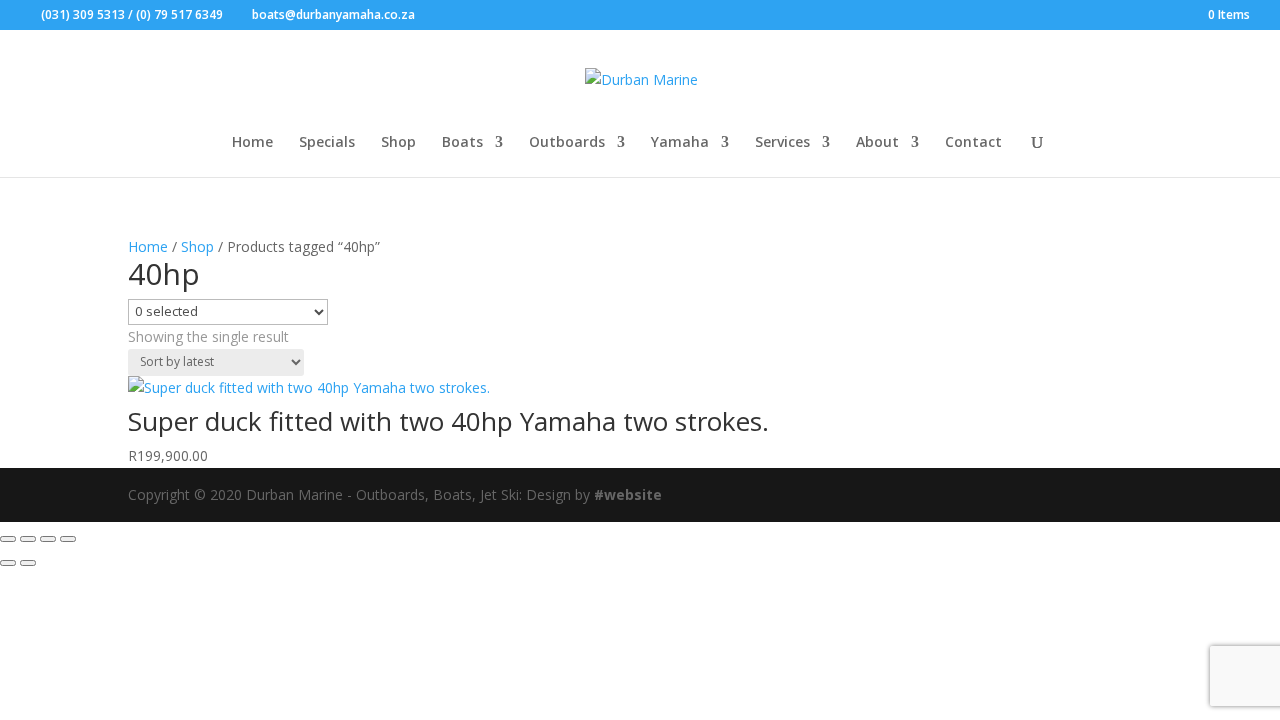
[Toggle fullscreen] (28, 539)
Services (782, 143)
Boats (462, 143)
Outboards (567, 143)
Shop (398, 143)
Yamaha (680, 143)
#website (628, 494)
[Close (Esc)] (68, 539)
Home (252, 143)
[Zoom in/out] (8, 539)
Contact (973, 143)
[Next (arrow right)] (28, 563)
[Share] (48, 539)
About (877, 143)
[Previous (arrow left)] (8, 563)
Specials (327, 143)
